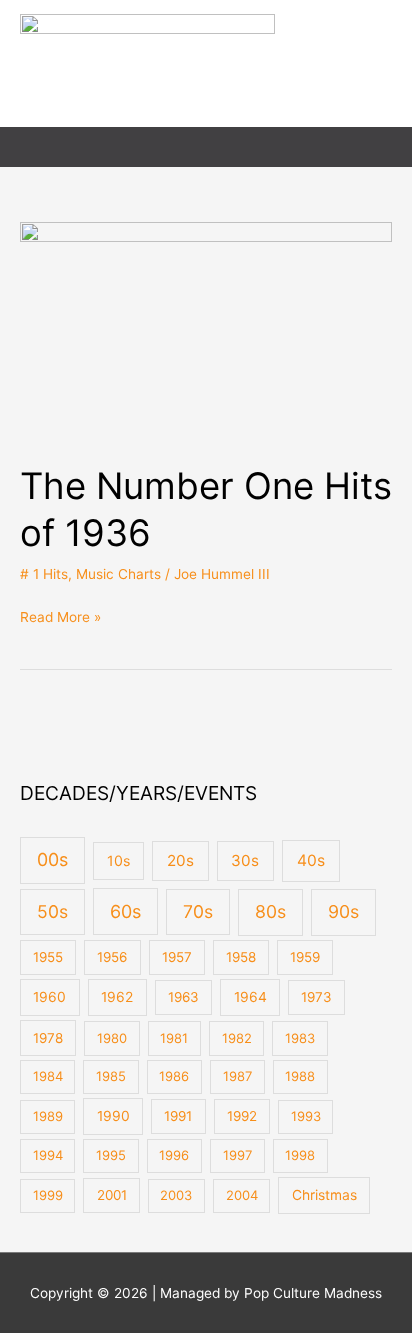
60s (125, 911)
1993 (306, 1116)
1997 (237, 1155)
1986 (174, 1076)
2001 (112, 1195)
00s (52, 859)
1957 (177, 957)
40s (311, 860)
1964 (250, 997)
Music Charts (118, 574)
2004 (242, 1195)
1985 (111, 1076)
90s (343, 911)
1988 (300, 1076)
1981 (174, 1038)
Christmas (324, 1195)
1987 (237, 1076)
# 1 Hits (44, 574)
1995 (111, 1155)
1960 (49, 997)
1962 (117, 997)
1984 (48, 1076)
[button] (385, 147)
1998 (300, 1155)
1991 (178, 1116)
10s (118, 860)
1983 (300, 1038)
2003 (176, 1195)
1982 (237, 1038)
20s (180, 860)
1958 (241, 957)
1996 (174, 1155)
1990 (113, 1116)
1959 (305, 957)
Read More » (60, 615)
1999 (48, 1195)
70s (198, 911)
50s (52, 911)
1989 (48, 1116)
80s (270, 911)
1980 (112, 1038)
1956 (112, 957)
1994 (48, 1155)
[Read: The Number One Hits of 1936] (206, 331)
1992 (242, 1116)
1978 (48, 1038)
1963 (183, 997)
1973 (316, 997)
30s (245, 860)
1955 (48, 957)
